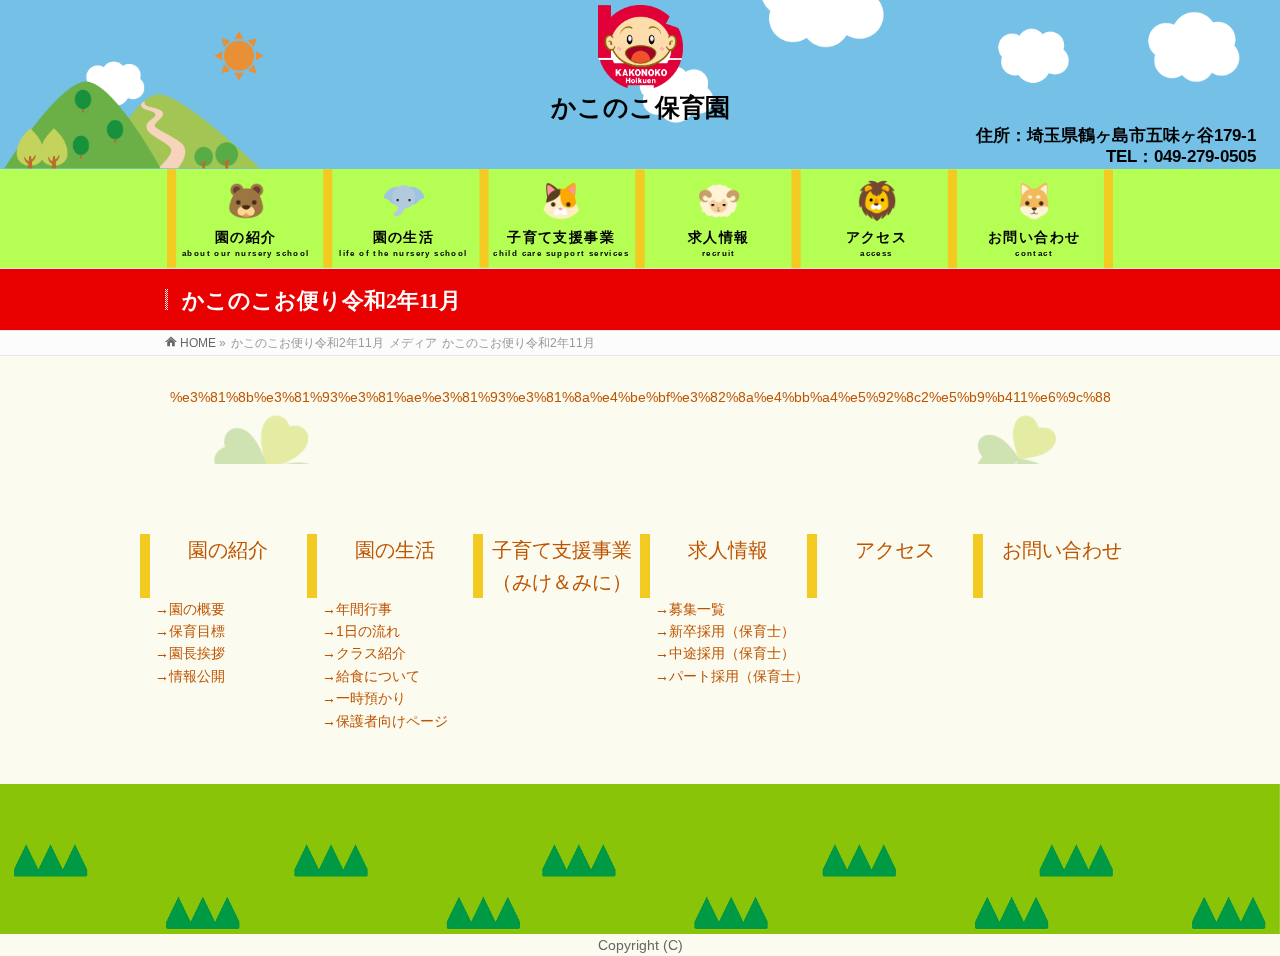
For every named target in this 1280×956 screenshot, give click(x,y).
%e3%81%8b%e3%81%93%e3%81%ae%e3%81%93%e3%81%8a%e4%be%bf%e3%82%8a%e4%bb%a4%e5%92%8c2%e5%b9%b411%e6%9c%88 (640, 397)
